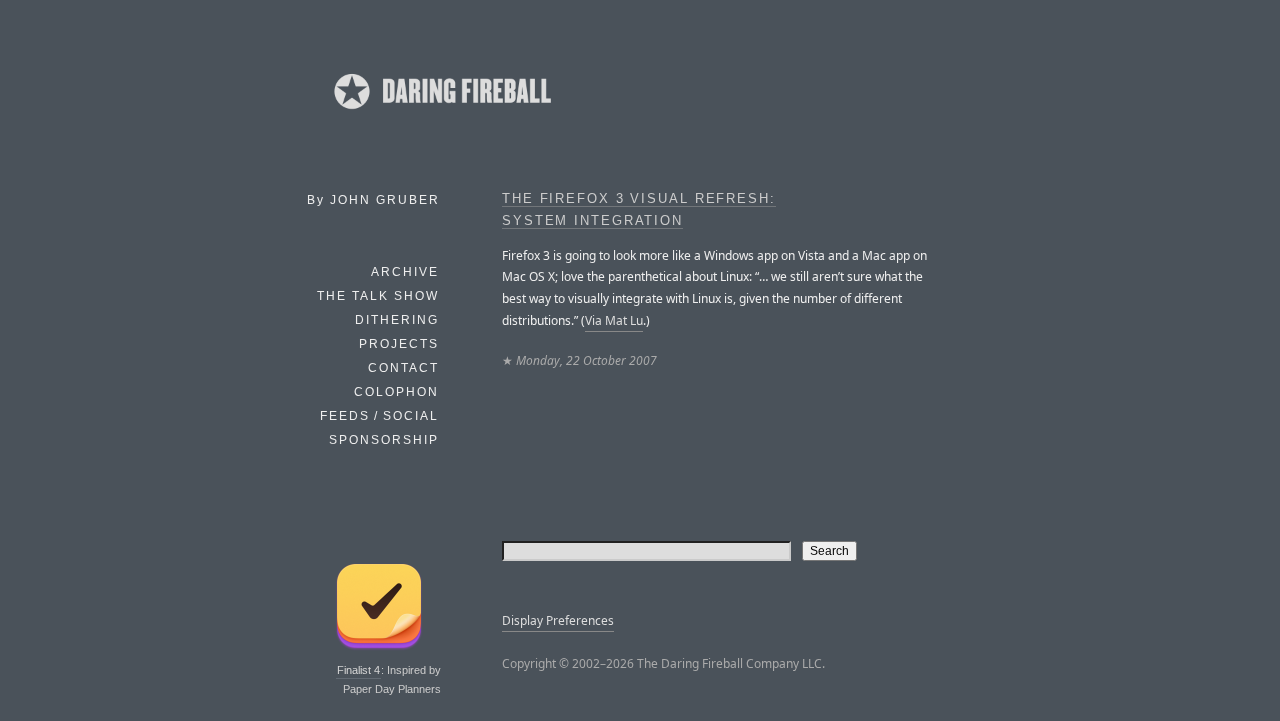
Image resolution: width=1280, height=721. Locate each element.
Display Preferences (558, 620)
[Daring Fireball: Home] (441, 115)
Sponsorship (384, 440)
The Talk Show (378, 296)
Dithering (397, 320)
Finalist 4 (358, 670)
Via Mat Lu (614, 320)
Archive (405, 272)
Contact (403, 368)
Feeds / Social (379, 416)
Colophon (396, 392)
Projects (399, 344)
